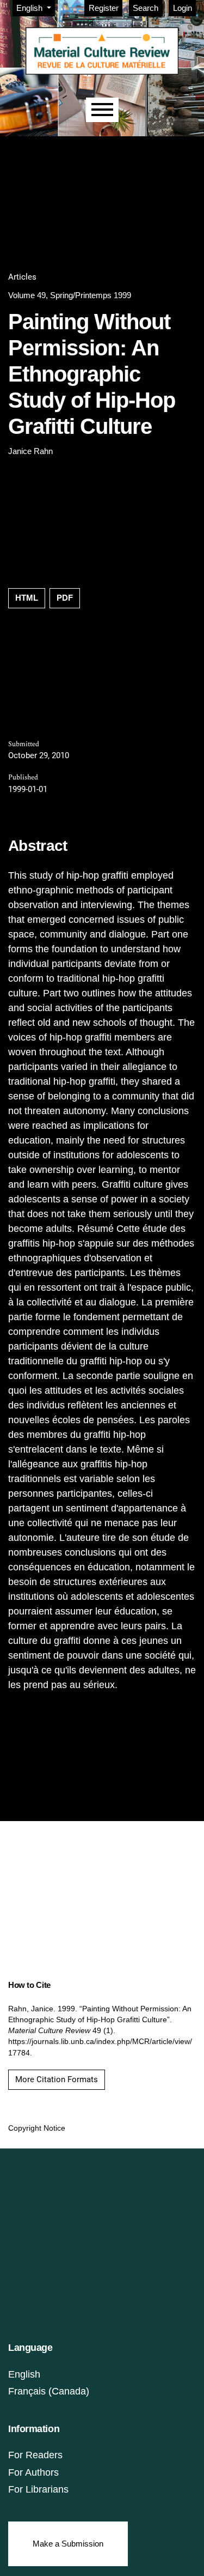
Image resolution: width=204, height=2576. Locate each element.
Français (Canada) (49, 2391)
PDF (65, 598)
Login (183, 8)
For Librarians (38, 2489)
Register (104, 8)
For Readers (35, 2455)
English (24, 2374)
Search (146, 8)
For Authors (33, 2472)
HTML (27, 598)
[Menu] (102, 110)
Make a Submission (68, 2544)
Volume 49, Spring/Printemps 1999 (70, 295)
